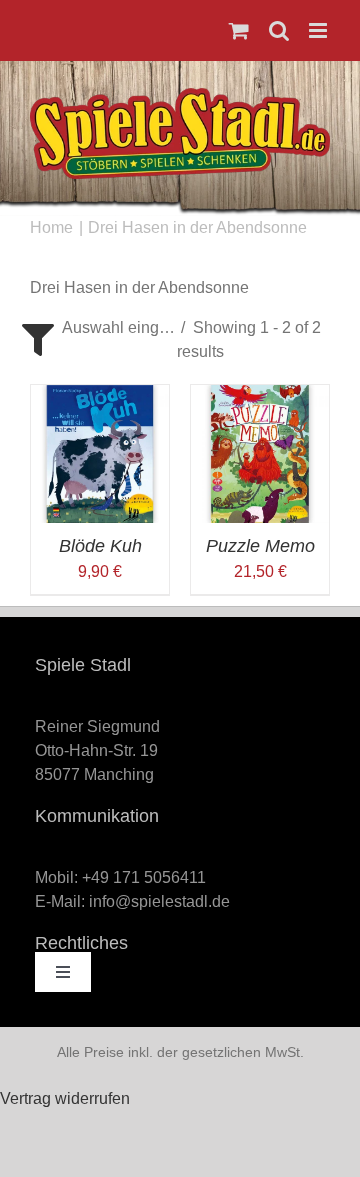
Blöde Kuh (100, 546)
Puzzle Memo (260, 546)
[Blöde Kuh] (100, 396)
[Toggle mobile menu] (319, 30)
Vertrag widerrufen (65, 1098)
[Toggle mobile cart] (239, 30)
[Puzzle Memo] (260, 396)
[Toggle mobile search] (279, 30)
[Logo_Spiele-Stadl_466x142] (180, 95)
